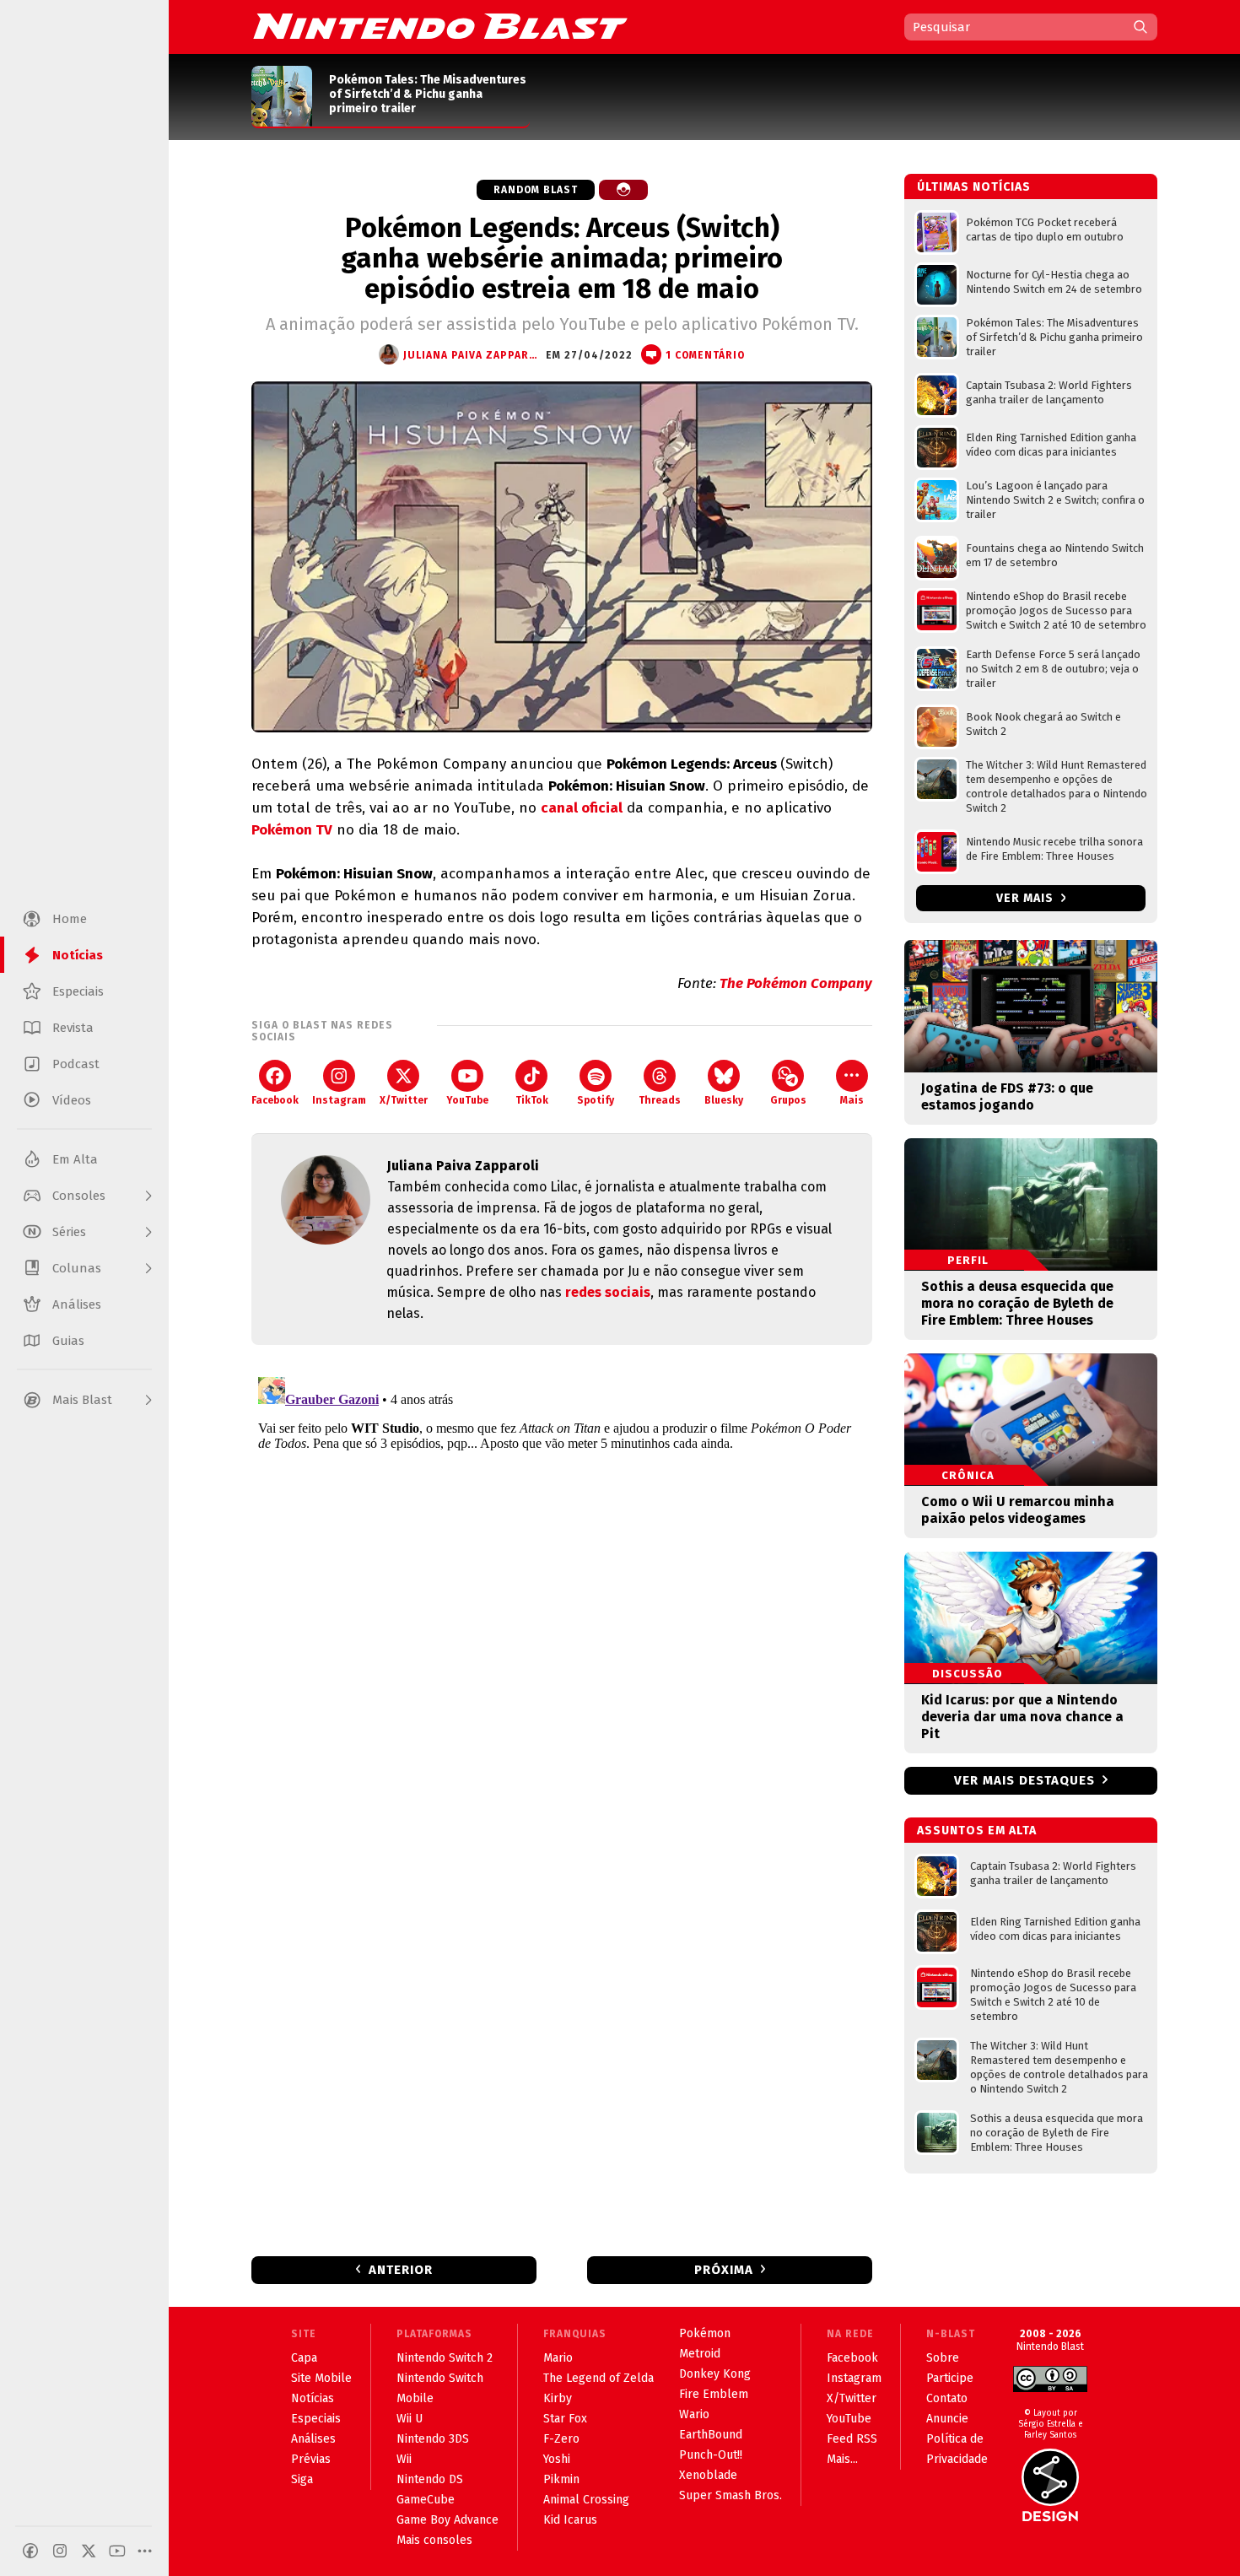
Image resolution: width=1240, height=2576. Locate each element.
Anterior (401, 2270)
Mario (558, 2358)
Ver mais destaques (1024, 1780)
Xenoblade (708, 2475)
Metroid (700, 2354)
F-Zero (561, 2439)
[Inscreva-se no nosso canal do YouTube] (117, 2551)
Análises (313, 2439)
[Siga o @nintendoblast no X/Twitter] (89, 2551)
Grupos (788, 1100)
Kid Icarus (570, 2520)
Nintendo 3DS (433, 2439)
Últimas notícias (974, 187)
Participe (950, 2378)
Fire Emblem (714, 2394)
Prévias (311, 2459)
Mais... (842, 2459)
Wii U (410, 2419)
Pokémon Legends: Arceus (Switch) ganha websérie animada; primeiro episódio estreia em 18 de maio (562, 258)
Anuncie (947, 2419)
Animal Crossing (586, 2500)
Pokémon (705, 2333)
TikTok (532, 1100)
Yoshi (557, 2459)
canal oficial (582, 808)
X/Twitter (404, 1100)
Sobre (943, 2358)
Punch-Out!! (711, 2455)
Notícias (313, 2398)
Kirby (558, 2398)
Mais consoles (434, 2540)
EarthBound (711, 2435)
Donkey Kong (715, 2374)
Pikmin (561, 2479)
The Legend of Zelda (598, 2378)
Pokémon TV (292, 830)
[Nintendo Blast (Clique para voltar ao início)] (440, 26)
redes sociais (608, 1292)
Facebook (275, 1100)
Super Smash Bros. (731, 2495)
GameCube (426, 2500)
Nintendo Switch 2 (445, 2358)
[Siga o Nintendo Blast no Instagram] (60, 2551)
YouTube (467, 1100)
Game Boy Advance (447, 2520)
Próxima (724, 2270)
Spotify (596, 1100)
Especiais (316, 2419)
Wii (404, 2459)
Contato (947, 2398)
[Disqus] (562, 1581)
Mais (852, 1100)
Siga (302, 2479)
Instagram (339, 1100)
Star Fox (565, 2419)
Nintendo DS (430, 2479)
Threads (660, 1100)
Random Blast (536, 190)
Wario (694, 2414)
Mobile (415, 2398)
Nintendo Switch (440, 2378)
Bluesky (724, 1100)
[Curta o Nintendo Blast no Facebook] (30, 2551)
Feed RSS (852, 2439)
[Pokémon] (623, 190)
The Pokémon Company (796, 983)
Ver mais (1027, 898)
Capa (304, 2358)
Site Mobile (321, 2378)
